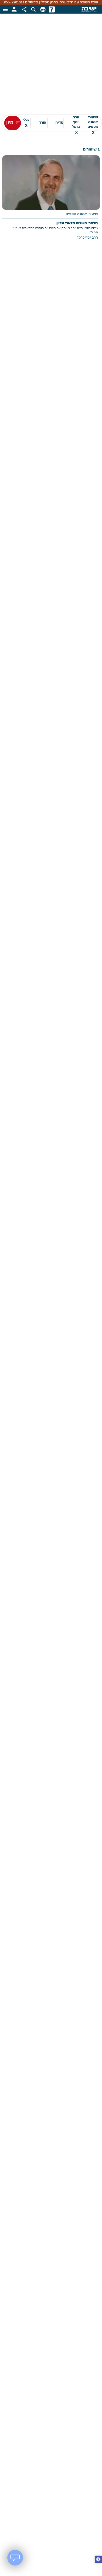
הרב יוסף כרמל (76, 123)
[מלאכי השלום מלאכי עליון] (51, 201)
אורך (43, 123)
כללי (26, 123)
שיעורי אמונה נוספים (93, 123)
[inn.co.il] (52, 9)
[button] (98, 2560)
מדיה (59, 123)
